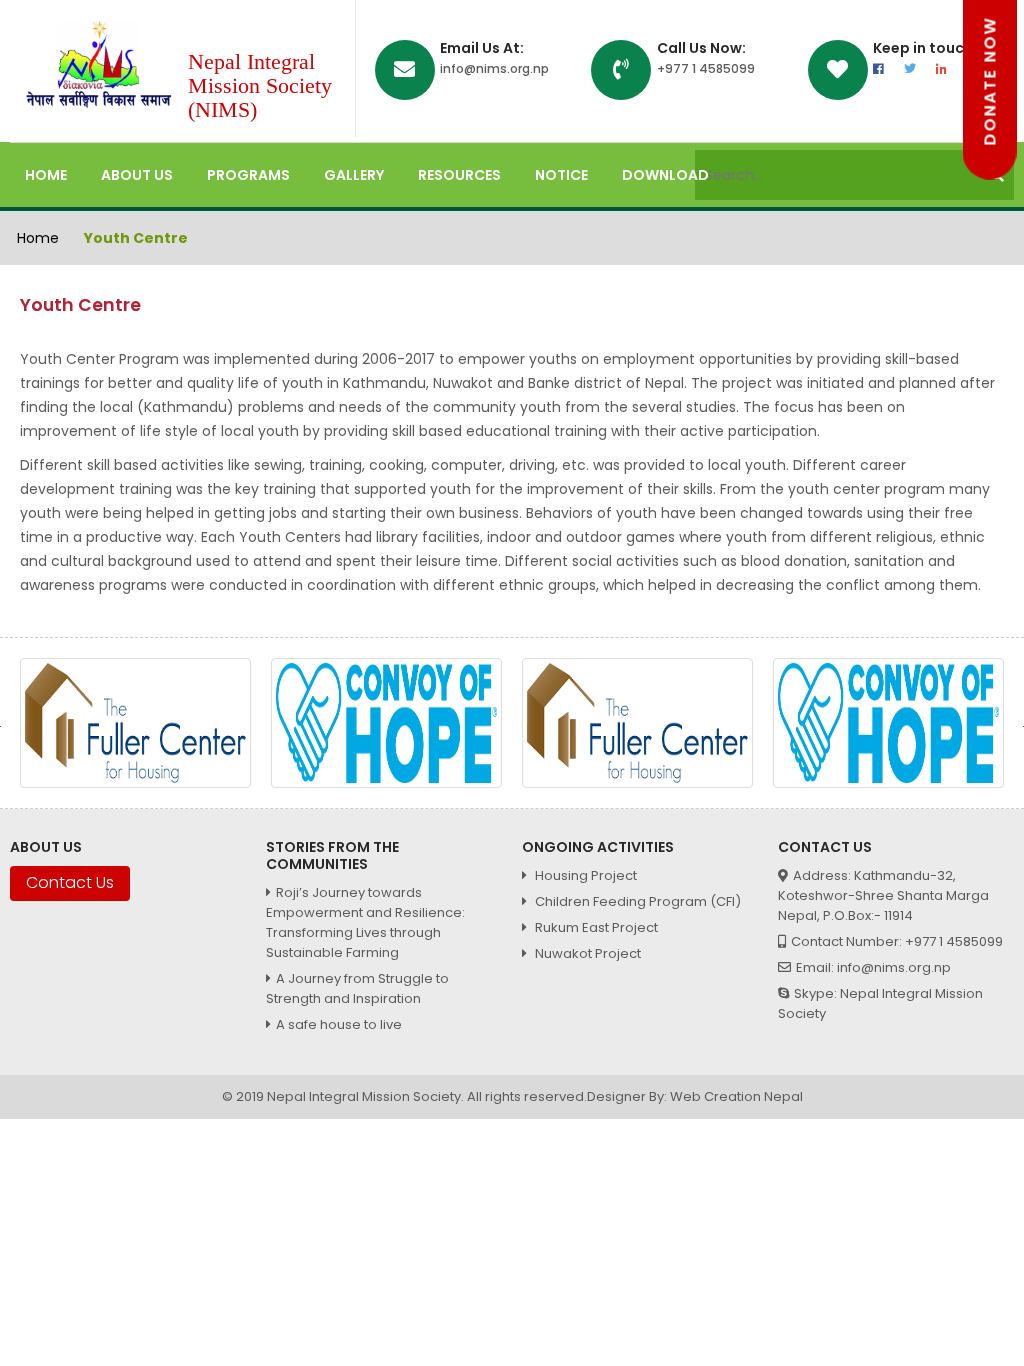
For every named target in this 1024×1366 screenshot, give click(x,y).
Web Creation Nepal (736, 1096)
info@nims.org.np (494, 68)
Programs (248, 175)
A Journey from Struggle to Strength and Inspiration (357, 988)
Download (665, 175)
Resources (459, 175)
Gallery (354, 175)
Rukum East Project (595, 927)
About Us (137, 175)
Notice (561, 175)
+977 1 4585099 (706, 68)
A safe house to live (339, 1024)
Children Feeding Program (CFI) (636, 901)
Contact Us (70, 882)
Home (46, 175)
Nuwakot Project (586, 953)
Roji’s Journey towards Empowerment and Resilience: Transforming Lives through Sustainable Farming (365, 922)
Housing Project (584, 875)
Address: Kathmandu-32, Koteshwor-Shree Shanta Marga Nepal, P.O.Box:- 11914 (883, 895)
